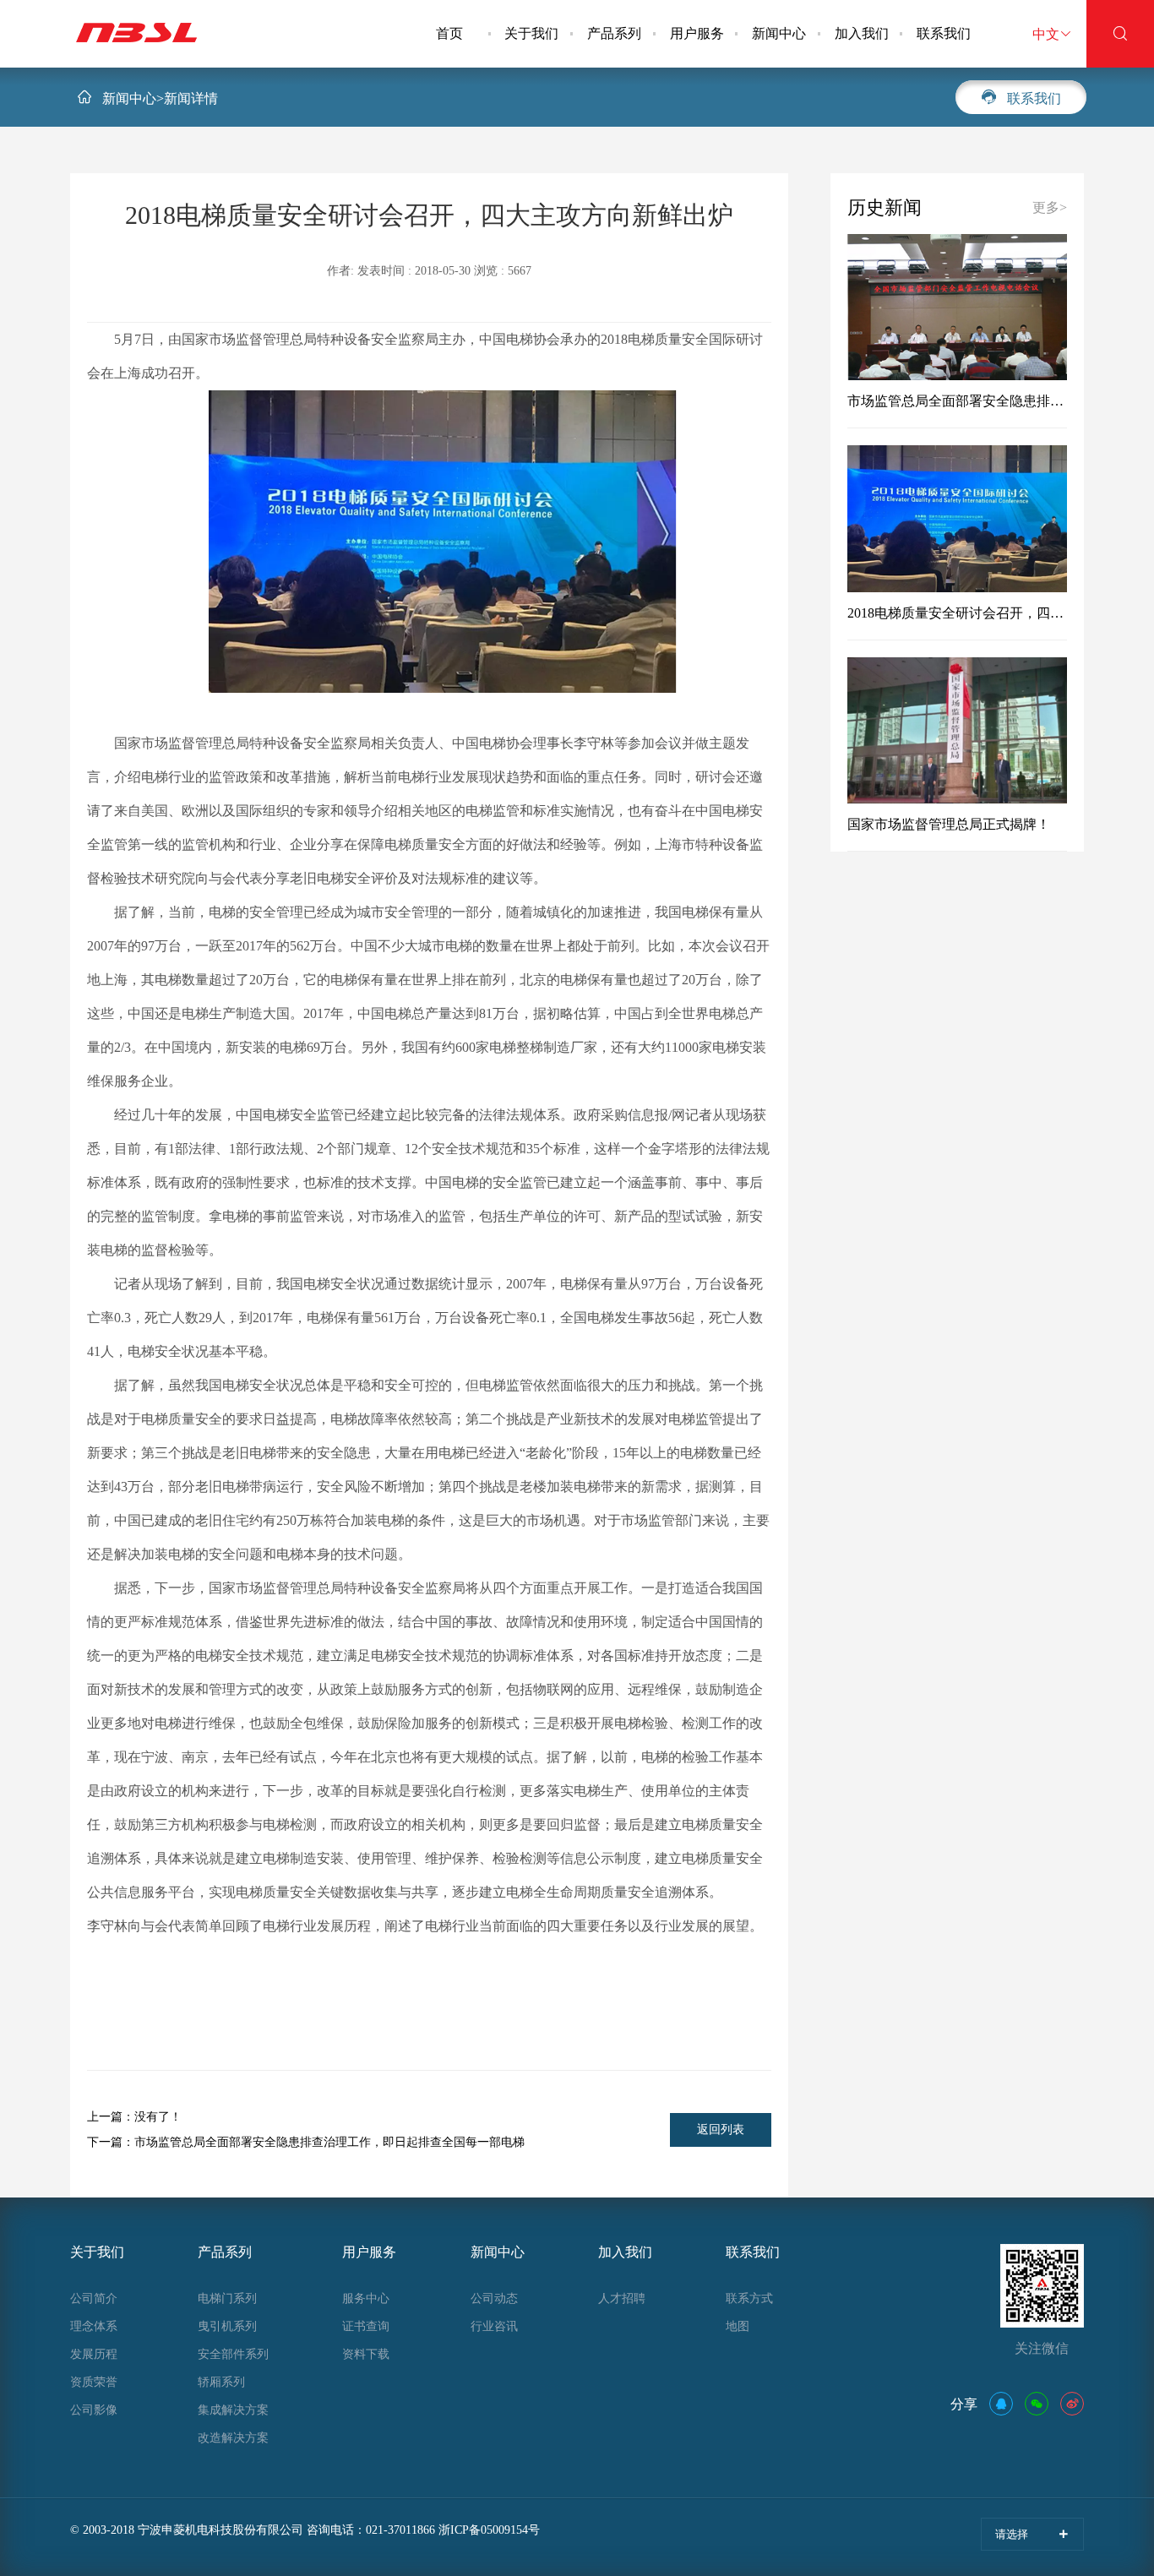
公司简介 (94, 2298)
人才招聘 (622, 2298)
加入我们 (862, 33)
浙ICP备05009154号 (489, 2530)
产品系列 (614, 33)
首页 (449, 33)
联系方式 (749, 2298)
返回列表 (721, 2129)
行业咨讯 (494, 2326)
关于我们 (531, 33)
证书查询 (366, 2326)
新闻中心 (779, 33)
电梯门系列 (227, 2298)
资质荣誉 (94, 2382)
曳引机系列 (227, 2326)
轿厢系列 (221, 2382)
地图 (738, 2326)
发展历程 (94, 2354)
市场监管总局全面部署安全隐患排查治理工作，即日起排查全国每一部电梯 (306, 2142)
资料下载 (366, 2354)
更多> (1050, 207)
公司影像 (94, 2410)
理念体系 (94, 2326)
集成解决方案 (233, 2410)
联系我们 (944, 33)
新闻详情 (191, 98)
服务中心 (366, 2298)
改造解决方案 (233, 2438)
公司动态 (494, 2298)
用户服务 (697, 33)
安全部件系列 (233, 2354)
